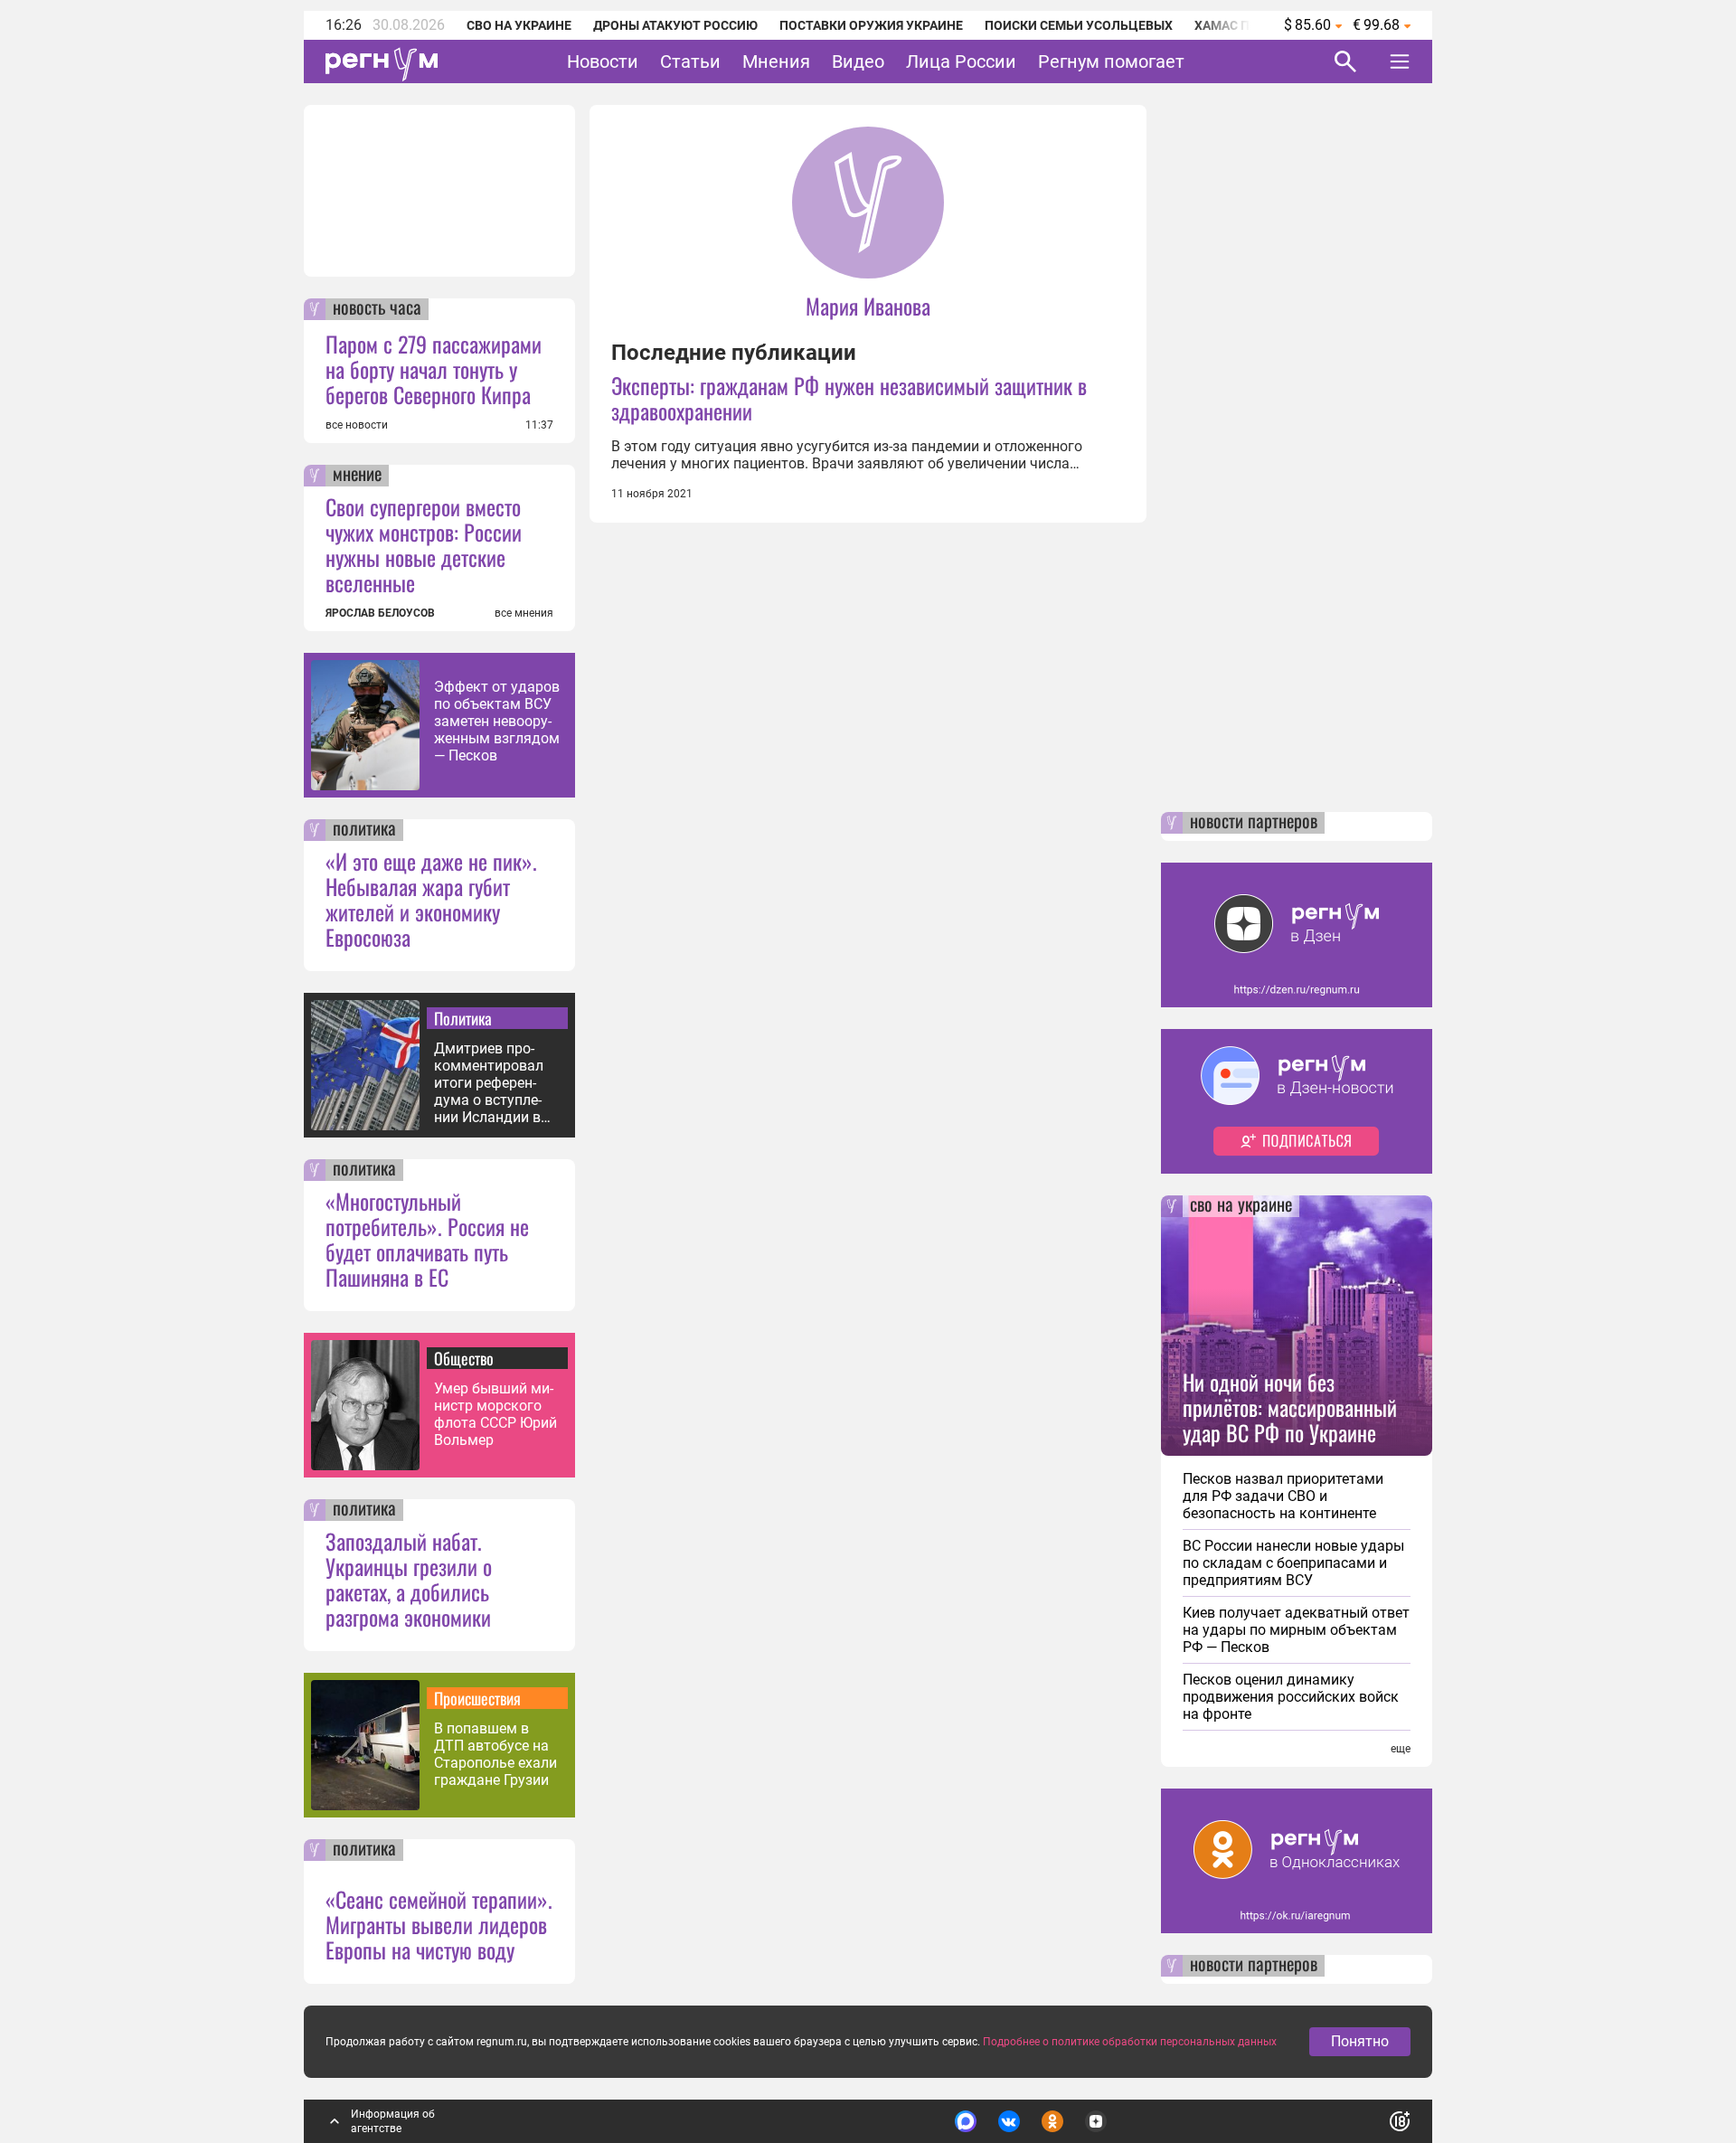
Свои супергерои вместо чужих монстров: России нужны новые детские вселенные (424, 544)
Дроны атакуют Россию (675, 25)
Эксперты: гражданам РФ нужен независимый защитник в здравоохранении (849, 398)
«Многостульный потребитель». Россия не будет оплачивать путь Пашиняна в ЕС (427, 1239)
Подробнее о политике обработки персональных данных (1130, 2042)
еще (1401, 1749)
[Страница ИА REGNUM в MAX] (966, 2121)
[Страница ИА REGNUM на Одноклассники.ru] (1052, 2121)
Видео (858, 61)
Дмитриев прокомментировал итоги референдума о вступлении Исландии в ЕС (489, 1083)
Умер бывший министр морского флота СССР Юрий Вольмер (495, 1414)
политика (364, 830)
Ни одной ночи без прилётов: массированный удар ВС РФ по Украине (1290, 1407)
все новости (357, 425)
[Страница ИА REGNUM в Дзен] (1096, 2121)
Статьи (690, 61)
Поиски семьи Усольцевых (1079, 25)
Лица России (961, 61)
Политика (463, 1018)
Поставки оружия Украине (871, 25)
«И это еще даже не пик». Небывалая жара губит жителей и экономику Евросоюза (431, 899)
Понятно (1360, 2041)
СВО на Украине (519, 25)
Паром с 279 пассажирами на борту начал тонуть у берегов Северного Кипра (434, 369)
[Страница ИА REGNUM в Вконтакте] (1009, 2121)
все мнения (524, 613)
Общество (464, 1358)
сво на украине (1241, 1206)
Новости (603, 61)
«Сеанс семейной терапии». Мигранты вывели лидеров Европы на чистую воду (439, 1924)
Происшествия (477, 1698)
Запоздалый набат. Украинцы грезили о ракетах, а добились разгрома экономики (409, 1579)
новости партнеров (1254, 823)
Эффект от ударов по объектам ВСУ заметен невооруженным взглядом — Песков (497, 721)
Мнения (776, 61)
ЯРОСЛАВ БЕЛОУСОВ (380, 613)
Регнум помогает (1111, 61)
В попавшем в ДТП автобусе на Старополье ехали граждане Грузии (495, 1754)
